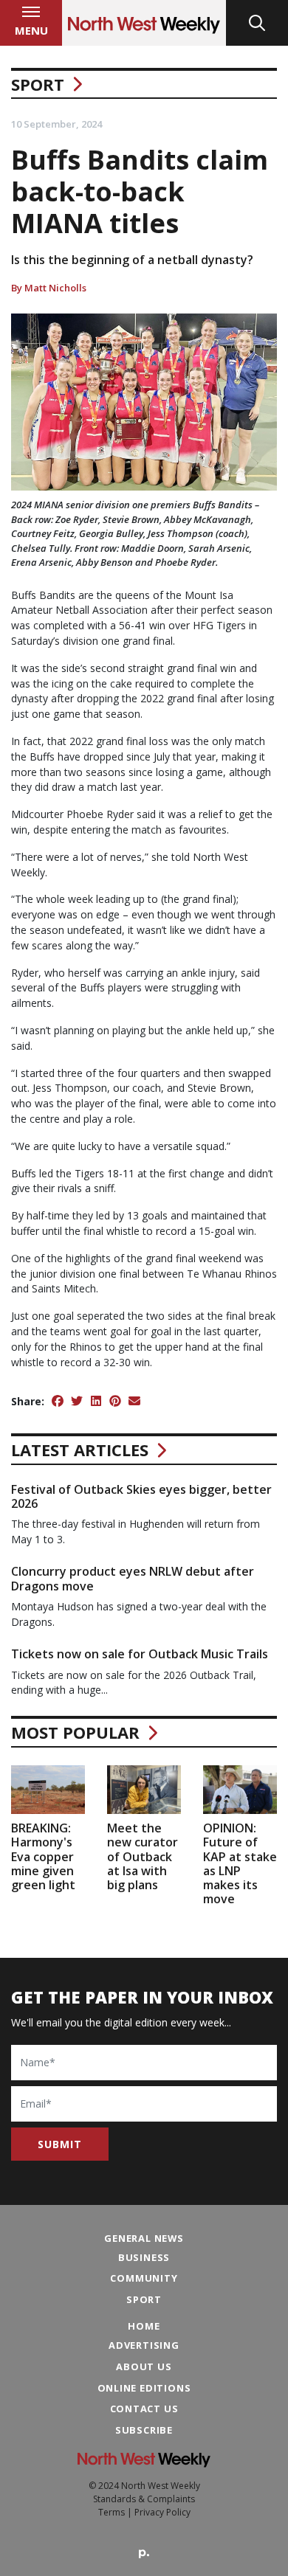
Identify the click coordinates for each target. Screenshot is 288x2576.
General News (144, 2238)
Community (144, 2278)
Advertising (144, 2345)
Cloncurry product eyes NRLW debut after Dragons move (133, 1578)
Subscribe (144, 2430)
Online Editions (144, 2388)
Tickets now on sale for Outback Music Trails (140, 1654)
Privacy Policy (162, 2512)
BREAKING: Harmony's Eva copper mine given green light (43, 1856)
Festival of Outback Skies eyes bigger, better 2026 (141, 1496)
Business (144, 2257)
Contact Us (144, 2409)
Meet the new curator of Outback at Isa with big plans (143, 1856)
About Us (144, 2366)
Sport (38, 84)
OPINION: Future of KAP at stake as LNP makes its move (240, 1863)
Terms (112, 2512)
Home (144, 2326)
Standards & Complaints (144, 2499)
